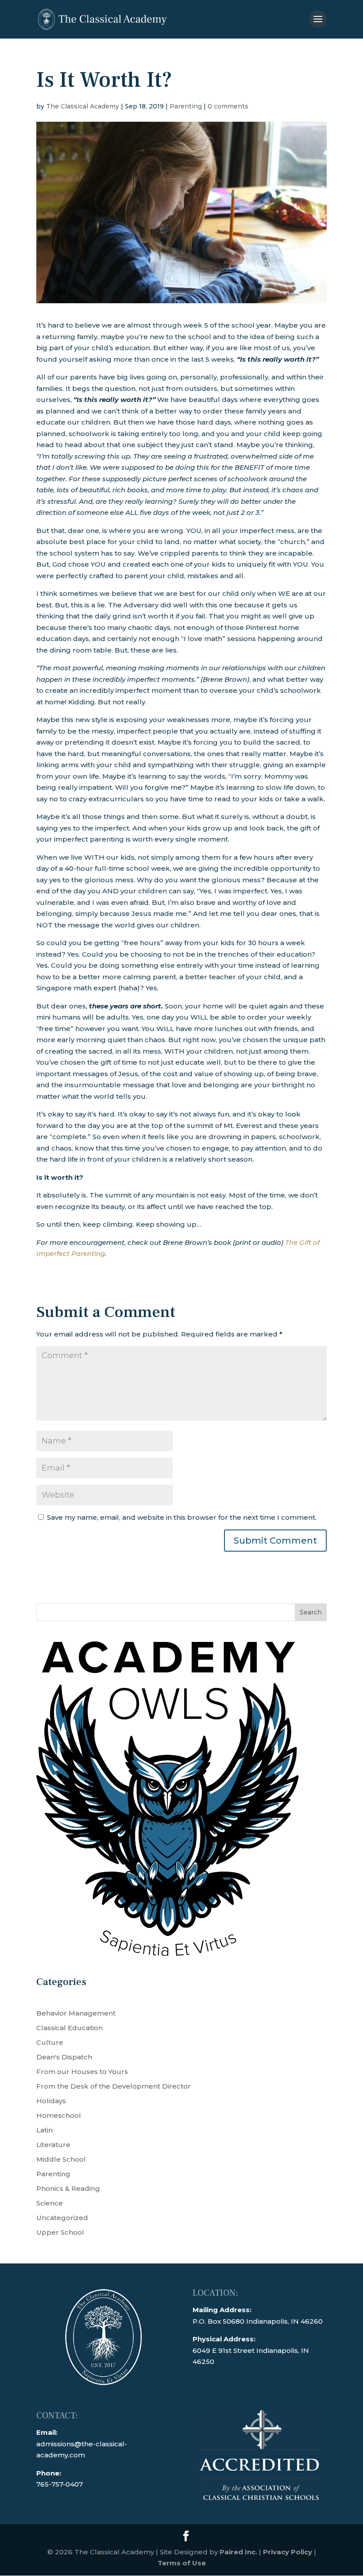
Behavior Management (76, 2013)
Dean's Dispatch (64, 2057)
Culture (50, 2042)
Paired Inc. (238, 2552)
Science (50, 2203)
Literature (53, 2145)
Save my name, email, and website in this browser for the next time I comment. (182, 1517)
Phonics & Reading (68, 2188)
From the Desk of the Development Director (114, 2086)
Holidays (51, 2101)
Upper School (60, 2232)
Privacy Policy (288, 2552)
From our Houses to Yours (82, 2072)
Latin (44, 2130)
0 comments (228, 106)
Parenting (186, 106)
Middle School (61, 2159)
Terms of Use (182, 2563)
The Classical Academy (83, 106)
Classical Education (70, 2028)
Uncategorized (62, 2218)
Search (311, 1612)
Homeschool (59, 2115)
